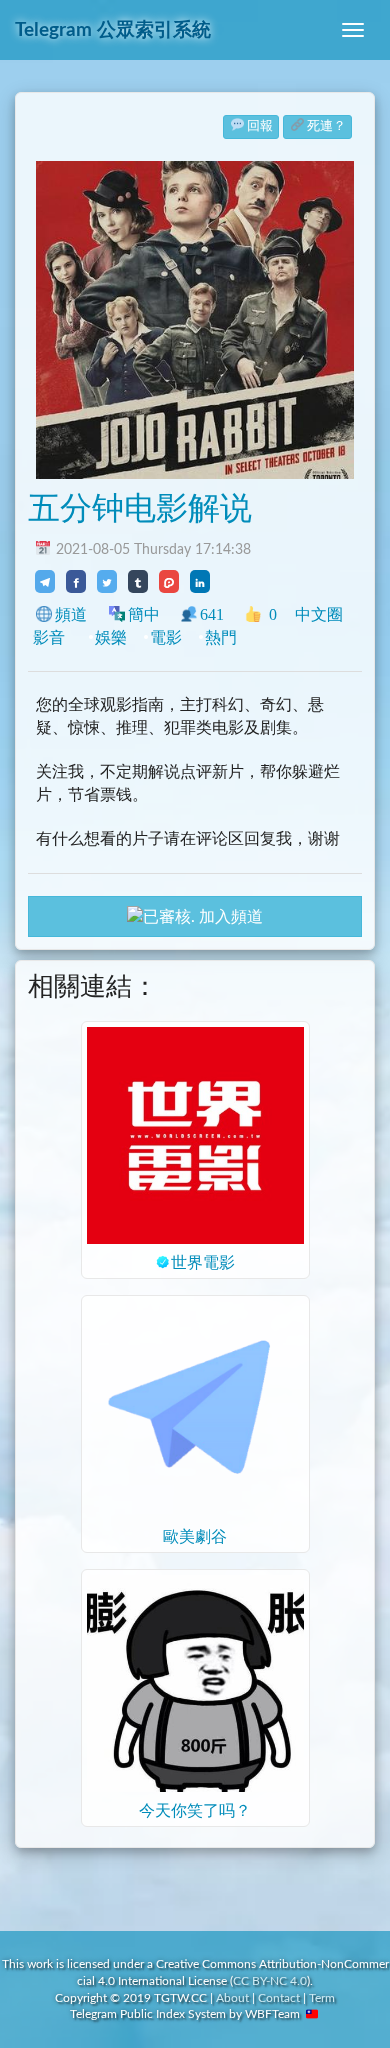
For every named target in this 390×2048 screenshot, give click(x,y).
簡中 (144, 614)
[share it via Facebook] (76, 581)
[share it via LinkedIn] (200, 581)
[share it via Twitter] (107, 581)
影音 (49, 637)
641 (212, 614)
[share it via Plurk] (169, 581)
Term (322, 1998)
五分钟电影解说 (140, 509)
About (232, 1998)
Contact (279, 1998)
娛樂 (111, 637)
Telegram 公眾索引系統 (113, 30)
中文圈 (319, 614)
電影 (166, 637)
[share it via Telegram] (45, 581)
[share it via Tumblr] (138, 581)
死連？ (326, 126)
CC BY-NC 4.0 (270, 1981)
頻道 (71, 614)
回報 (260, 126)
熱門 (221, 637)
